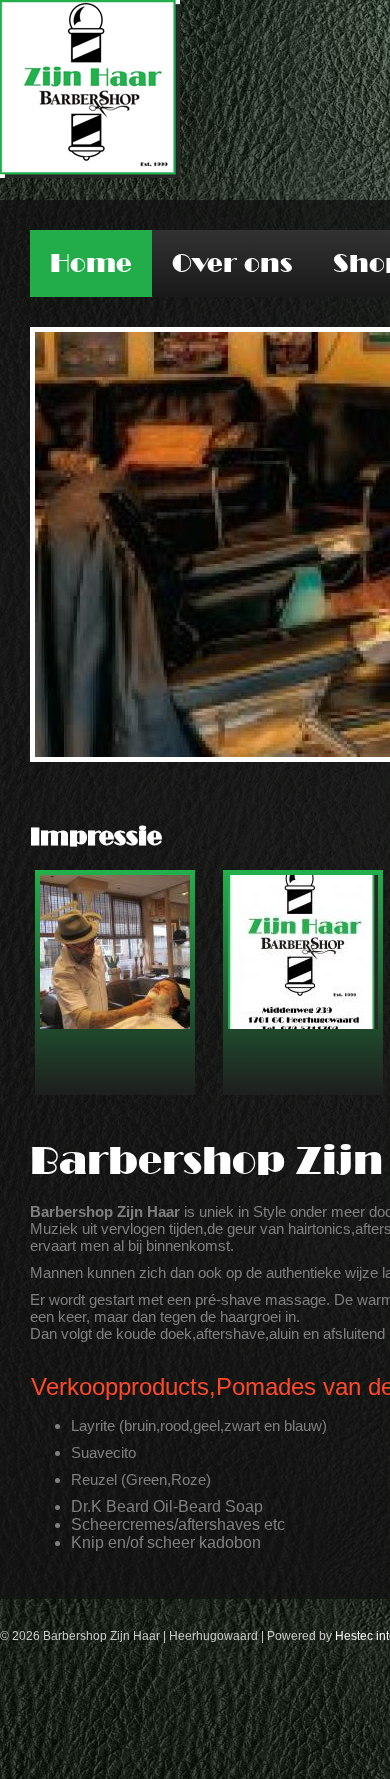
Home (91, 263)
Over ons (232, 263)
